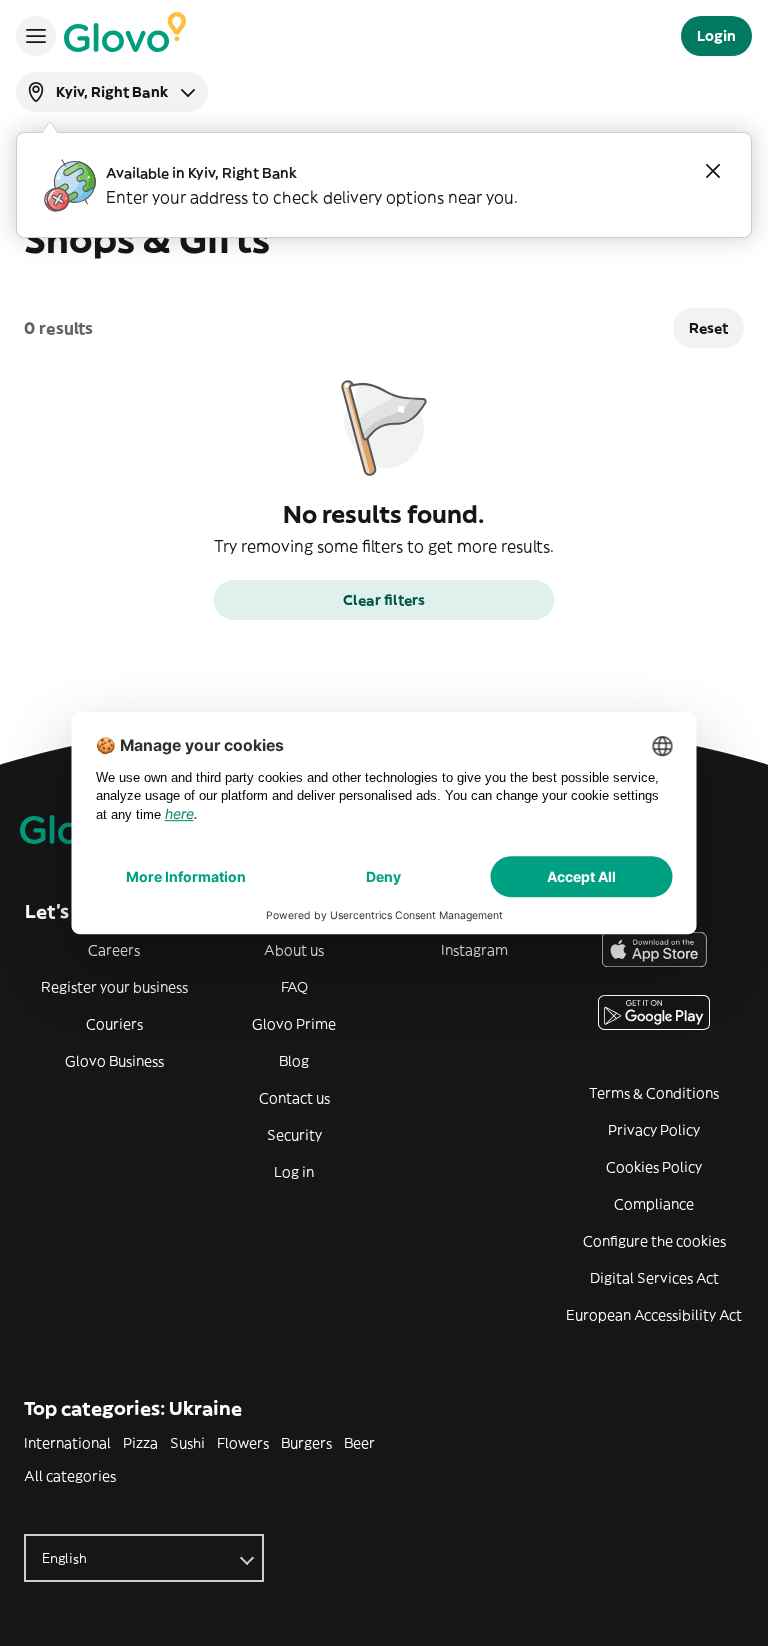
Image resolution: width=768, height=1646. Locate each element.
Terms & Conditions (654, 1093)
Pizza (140, 1443)
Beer (359, 1443)
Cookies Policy (654, 1167)
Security (294, 1135)
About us (294, 950)
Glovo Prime (294, 1024)
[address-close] (713, 171)
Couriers (114, 1024)
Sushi (187, 1443)
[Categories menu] (36, 36)
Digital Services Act (654, 1278)
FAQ (294, 987)
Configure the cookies (654, 1241)
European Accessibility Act (654, 1315)
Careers (114, 950)
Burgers (306, 1443)
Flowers (243, 1443)
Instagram (474, 950)
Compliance (654, 1204)
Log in (294, 1172)
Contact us (294, 1098)
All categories (70, 1476)
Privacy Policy (654, 1130)
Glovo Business (114, 1061)
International (67, 1443)
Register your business (114, 987)
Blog (294, 1061)
